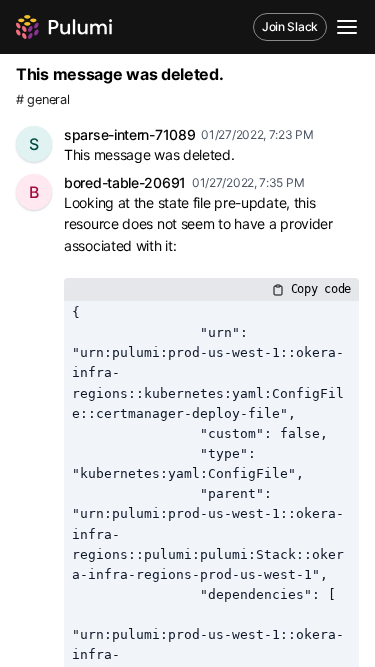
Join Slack (290, 26)
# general (42, 99)
